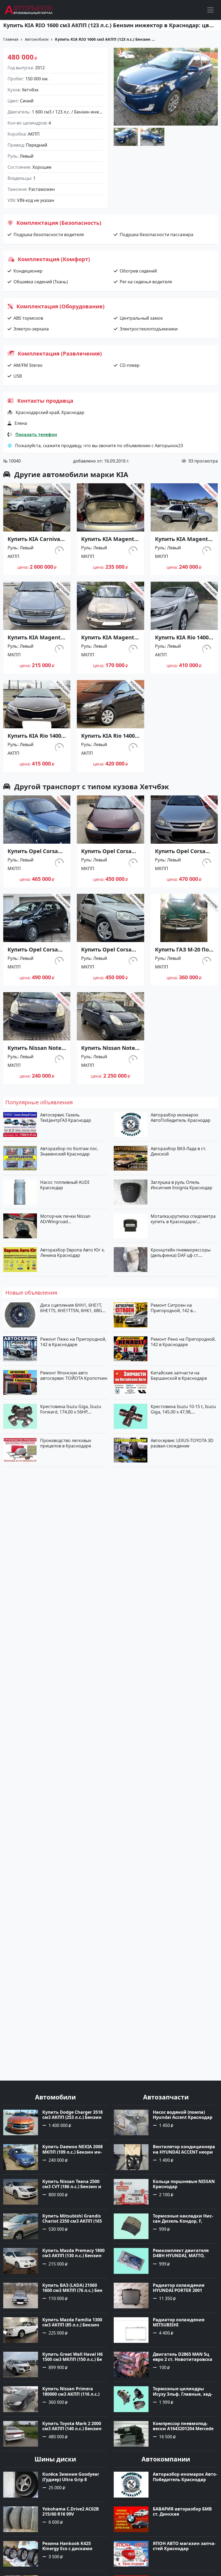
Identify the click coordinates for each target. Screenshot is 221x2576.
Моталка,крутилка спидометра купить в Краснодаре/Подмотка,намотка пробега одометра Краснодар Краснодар (183, 1219)
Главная (11, 39)
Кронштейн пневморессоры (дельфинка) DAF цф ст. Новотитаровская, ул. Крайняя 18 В (183, 1253)
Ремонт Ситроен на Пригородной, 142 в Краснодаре (172, 1308)
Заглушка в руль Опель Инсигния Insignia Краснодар (182, 1185)
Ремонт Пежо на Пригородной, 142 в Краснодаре (73, 1342)
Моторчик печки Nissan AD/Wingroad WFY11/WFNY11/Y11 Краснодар (72, 1219)
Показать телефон (36, 434)
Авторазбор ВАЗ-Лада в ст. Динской (178, 1151)
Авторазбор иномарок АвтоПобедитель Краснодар (181, 1118)
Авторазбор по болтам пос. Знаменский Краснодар (69, 1151)
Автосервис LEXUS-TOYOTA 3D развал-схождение (182, 1443)
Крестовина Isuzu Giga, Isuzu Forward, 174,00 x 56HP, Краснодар (71, 1409)
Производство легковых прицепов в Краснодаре (66, 1443)
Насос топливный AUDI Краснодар (65, 1185)
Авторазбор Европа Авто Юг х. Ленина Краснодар (72, 1253)
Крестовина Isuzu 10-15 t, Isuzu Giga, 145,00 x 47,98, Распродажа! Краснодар (183, 1409)
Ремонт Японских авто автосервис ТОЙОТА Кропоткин (74, 1375)
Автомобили (37, 39)
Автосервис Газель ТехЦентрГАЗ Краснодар (66, 1118)
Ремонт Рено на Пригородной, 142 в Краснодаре (183, 1342)
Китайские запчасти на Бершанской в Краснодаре (179, 1375)
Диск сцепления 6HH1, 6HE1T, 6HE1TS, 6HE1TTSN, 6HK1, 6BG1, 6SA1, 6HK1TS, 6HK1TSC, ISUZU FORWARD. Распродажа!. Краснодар (73, 1308)
